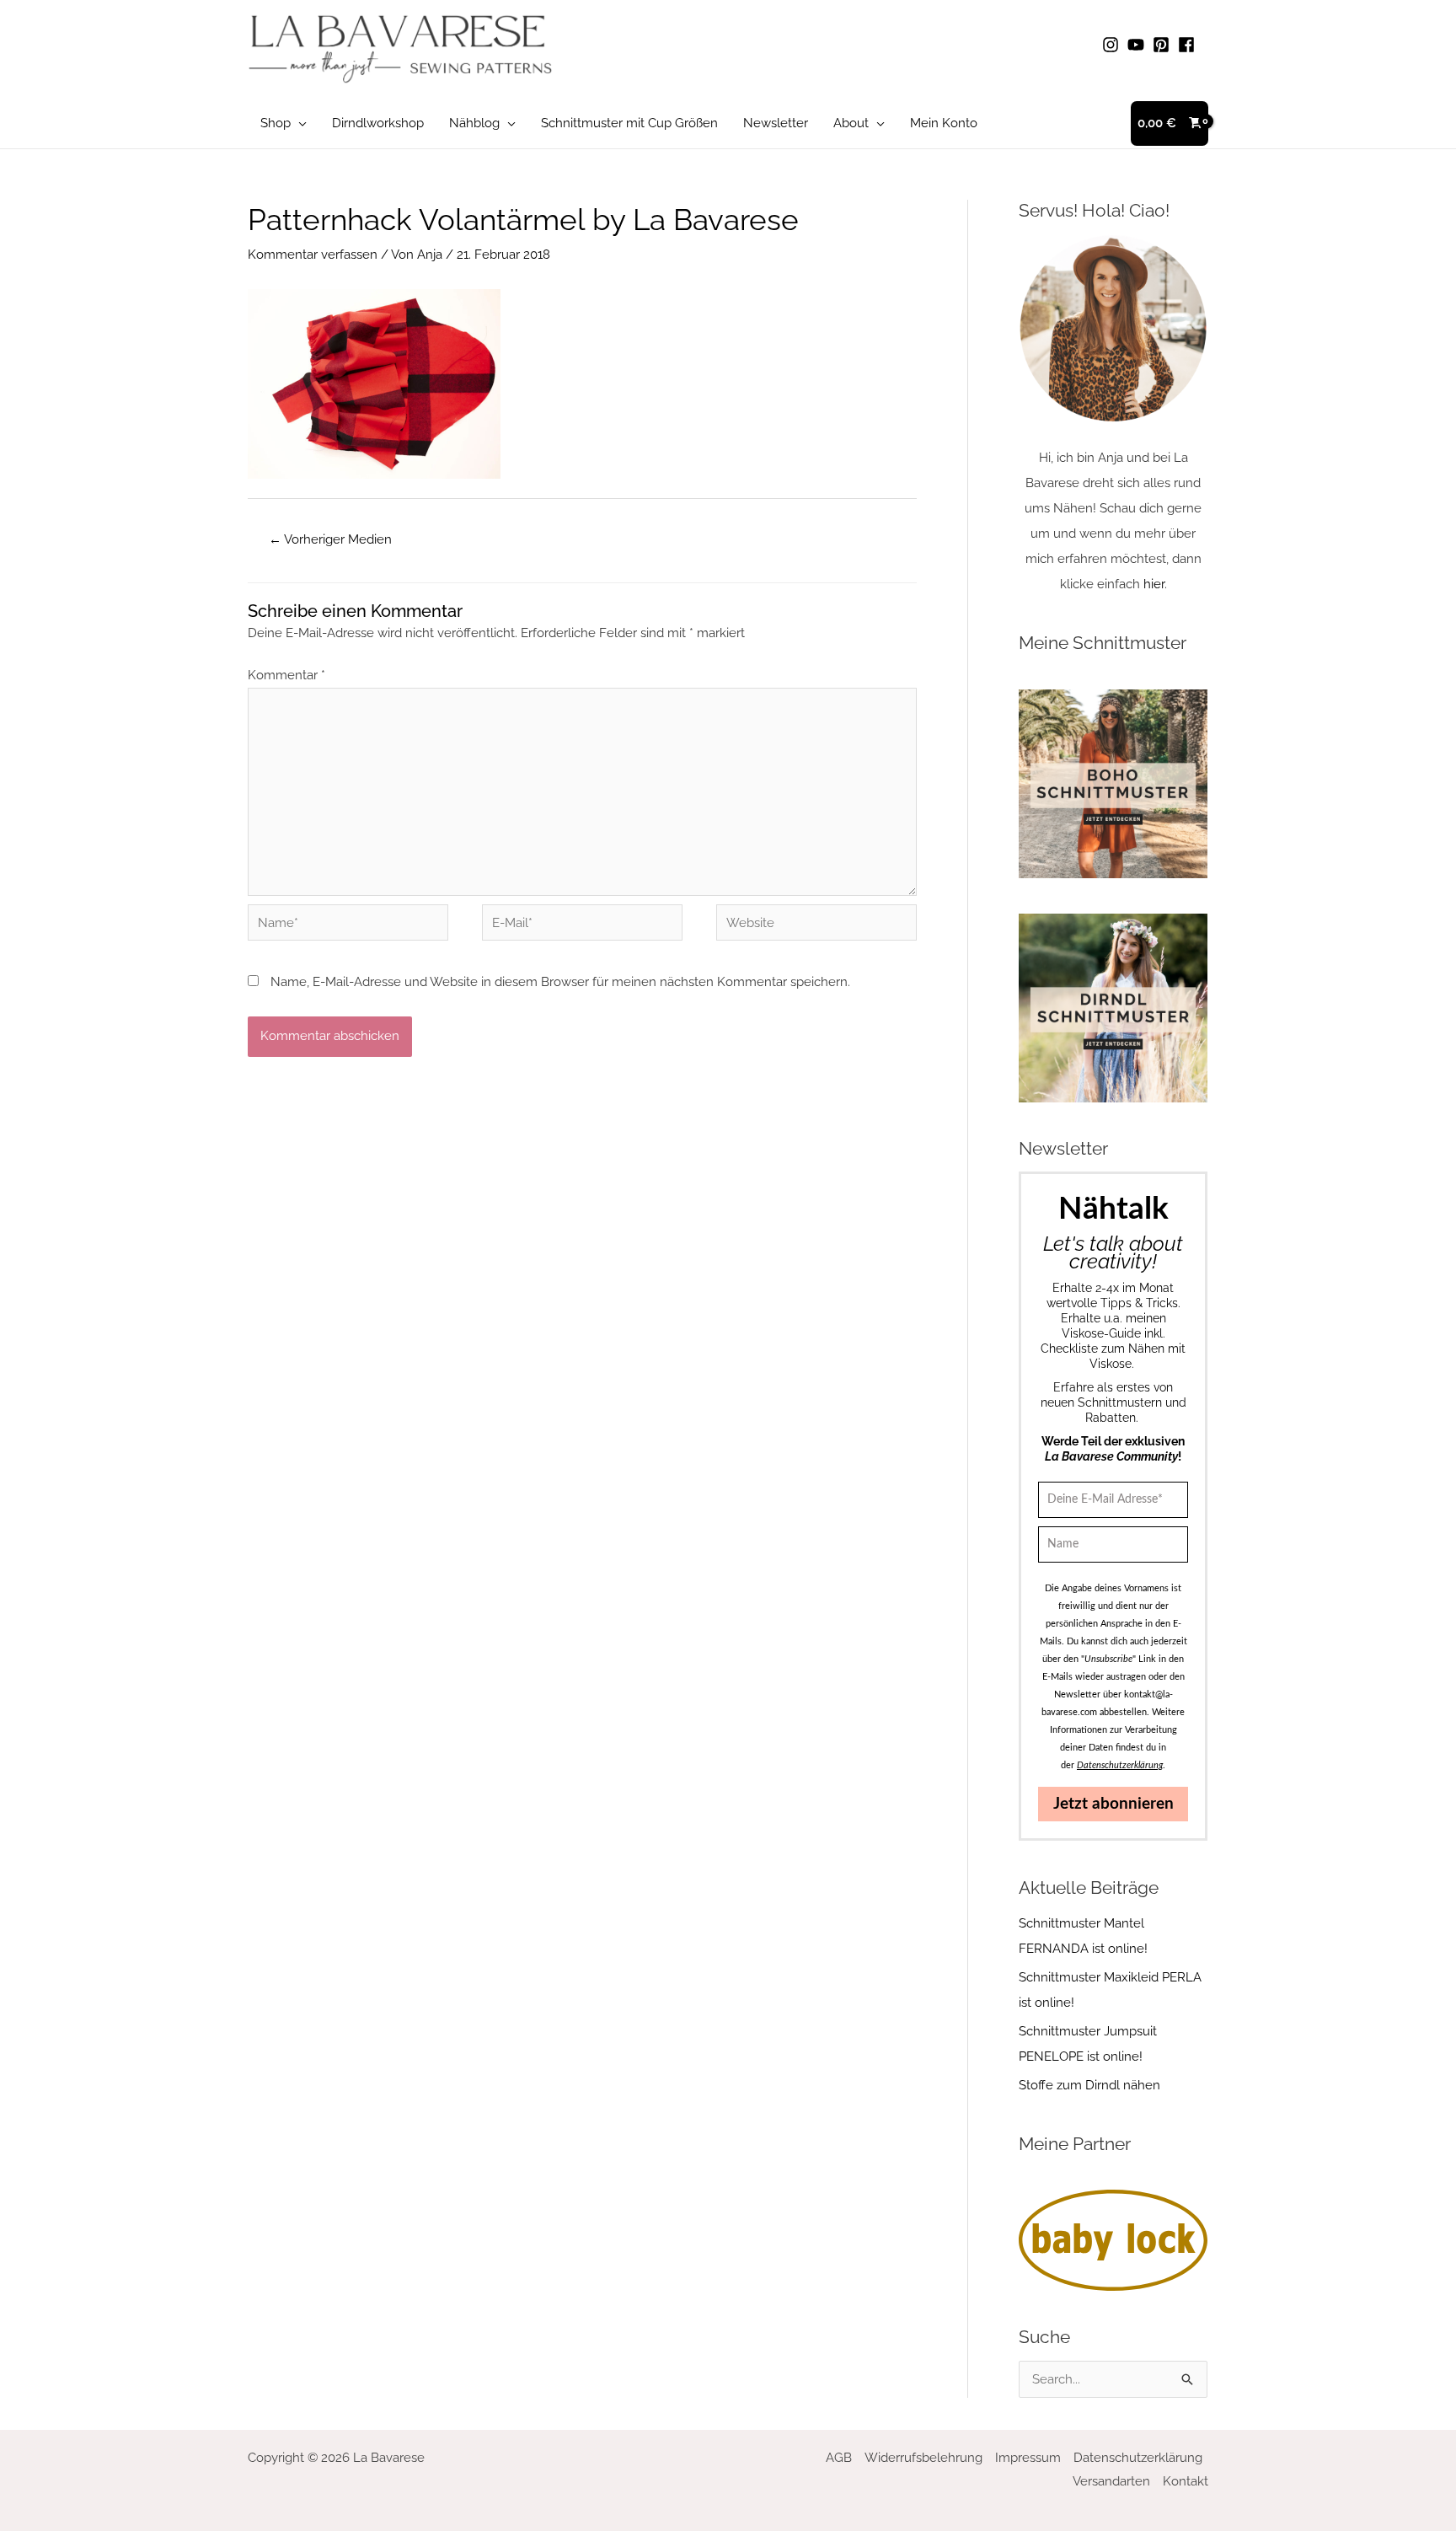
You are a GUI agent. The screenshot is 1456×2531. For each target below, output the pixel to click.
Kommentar (286, 675)
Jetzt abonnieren (1113, 1804)
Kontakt (1186, 2481)
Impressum (1028, 2458)
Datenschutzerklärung (1138, 2458)
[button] (299, 123)
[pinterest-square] (1164, 45)
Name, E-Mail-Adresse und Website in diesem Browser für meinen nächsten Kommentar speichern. (560, 982)
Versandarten (1111, 2481)
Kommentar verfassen (313, 255)
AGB (839, 2458)
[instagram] (1113, 45)
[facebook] (1189, 45)
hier (1154, 584)
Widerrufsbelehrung (923, 2458)
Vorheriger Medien (330, 539)
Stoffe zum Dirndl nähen (1089, 2085)
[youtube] (1138, 45)
